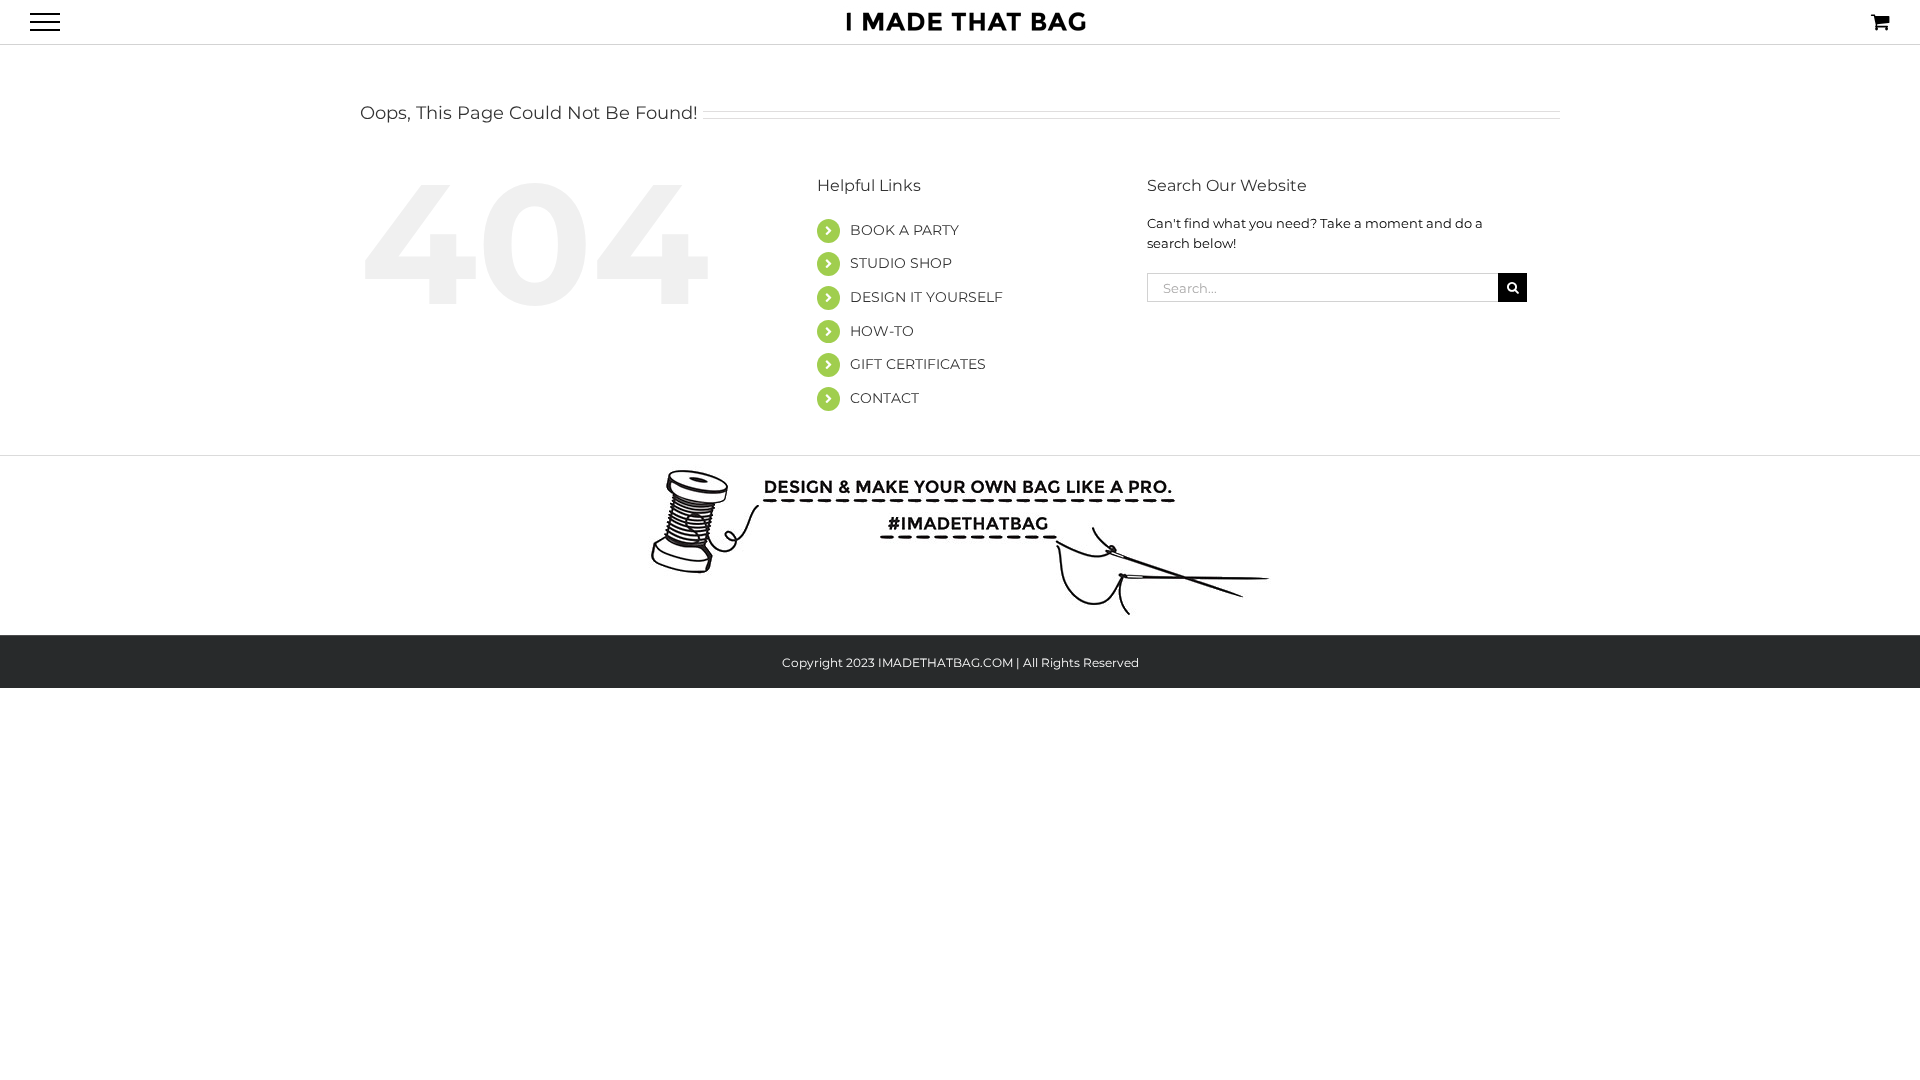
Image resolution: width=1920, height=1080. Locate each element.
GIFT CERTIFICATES (918, 364)
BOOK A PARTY (904, 230)
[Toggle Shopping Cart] (1880, 21)
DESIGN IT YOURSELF (926, 297)
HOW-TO (882, 331)
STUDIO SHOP (901, 263)
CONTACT (884, 398)
